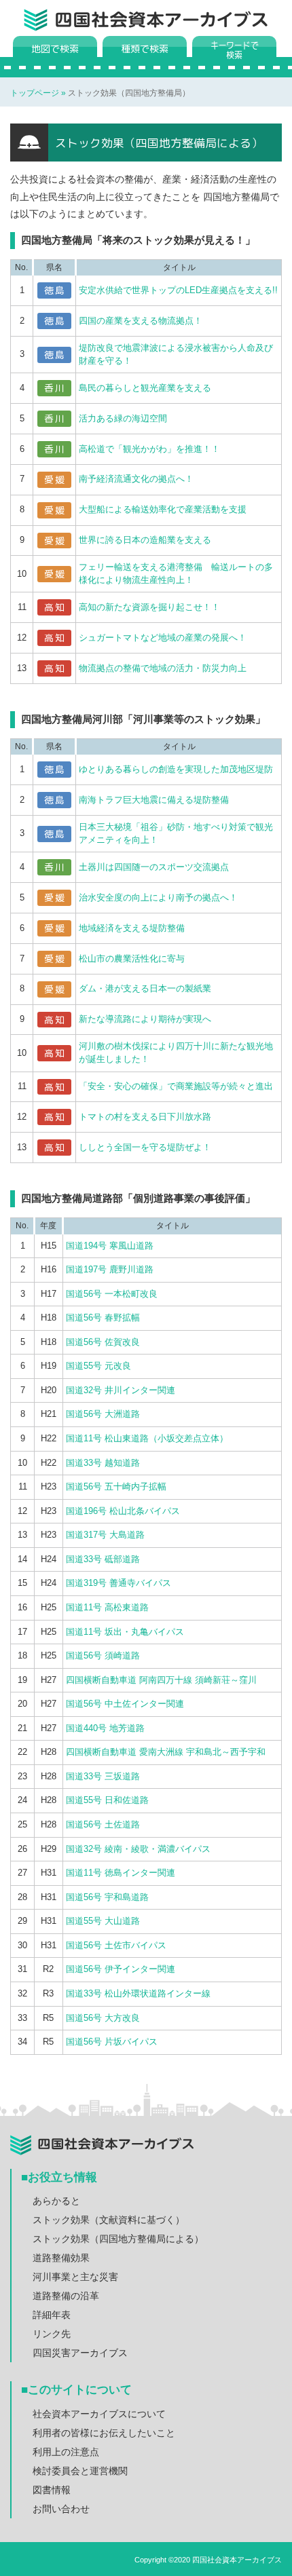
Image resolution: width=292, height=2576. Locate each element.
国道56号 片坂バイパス (112, 2042)
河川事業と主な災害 (75, 2277)
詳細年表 (52, 2315)
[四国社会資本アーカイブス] (162, 24)
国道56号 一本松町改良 (112, 1294)
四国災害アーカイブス (80, 2353)
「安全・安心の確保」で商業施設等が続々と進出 (176, 1086)
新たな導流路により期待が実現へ (145, 1019)
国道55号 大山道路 (103, 1921)
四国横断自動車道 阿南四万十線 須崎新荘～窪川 (161, 1680)
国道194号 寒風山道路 (110, 1246)
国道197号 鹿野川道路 (110, 1269)
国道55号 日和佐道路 (107, 1800)
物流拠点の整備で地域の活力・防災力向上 (163, 668)
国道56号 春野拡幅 (103, 1318)
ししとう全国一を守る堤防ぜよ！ (145, 1147)
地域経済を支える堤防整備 (132, 928)
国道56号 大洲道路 (103, 1414)
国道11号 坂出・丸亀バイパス (125, 1632)
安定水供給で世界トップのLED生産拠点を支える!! (178, 290)
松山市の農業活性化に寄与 (132, 959)
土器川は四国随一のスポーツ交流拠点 (154, 867)
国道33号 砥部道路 (103, 1559)
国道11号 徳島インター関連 (121, 1873)
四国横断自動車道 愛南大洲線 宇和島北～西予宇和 (166, 1752)
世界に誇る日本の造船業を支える (145, 540)
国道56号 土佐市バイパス (116, 1945)
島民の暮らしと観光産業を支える (145, 388)
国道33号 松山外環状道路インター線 (138, 1993)
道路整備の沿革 (66, 2296)
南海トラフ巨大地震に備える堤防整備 (154, 800)
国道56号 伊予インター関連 (121, 1969)
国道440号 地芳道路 (105, 1728)
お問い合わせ (61, 2509)
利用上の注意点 (66, 2452)
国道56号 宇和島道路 (107, 1897)
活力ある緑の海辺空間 (123, 418)
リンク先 (52, 2334)
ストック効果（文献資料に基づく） (109, 2220)
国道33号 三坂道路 (103, 1776)
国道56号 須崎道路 (103, 1655)
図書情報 (52, 2490)
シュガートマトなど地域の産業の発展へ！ (163, 638)
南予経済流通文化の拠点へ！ (136, 479)
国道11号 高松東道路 (107, 1607)
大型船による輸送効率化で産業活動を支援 (163, 509)
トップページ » (39, 93)
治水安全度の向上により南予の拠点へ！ (158, 897)
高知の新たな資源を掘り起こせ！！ (149, 607)
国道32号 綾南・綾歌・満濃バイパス (138, 1849)
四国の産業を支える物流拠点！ (141, 321)
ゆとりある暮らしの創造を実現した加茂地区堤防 (176, 769)
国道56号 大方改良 (103, 2018)
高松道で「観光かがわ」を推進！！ (149, 449)
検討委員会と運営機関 (80, 2471)
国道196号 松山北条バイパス (123, 1511)
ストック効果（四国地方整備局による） (118, 2239)
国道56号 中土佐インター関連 (125, 1704)
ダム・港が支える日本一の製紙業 (145, 988)
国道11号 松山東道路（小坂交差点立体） (147, 1438)
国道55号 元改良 (98, 1366)
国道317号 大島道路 (105, 1535)
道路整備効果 (61, 2258)
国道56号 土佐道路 (103, 1824)
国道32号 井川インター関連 (121, 1390)
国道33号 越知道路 (103, 1463)
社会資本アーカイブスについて (99, 2414)
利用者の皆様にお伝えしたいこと (104, 2433)
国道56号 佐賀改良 (103, 1342)
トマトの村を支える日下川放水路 (145, 1117)
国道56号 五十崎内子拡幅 (116, 1486)
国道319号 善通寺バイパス (118, 1583)
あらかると (56, 2201)
